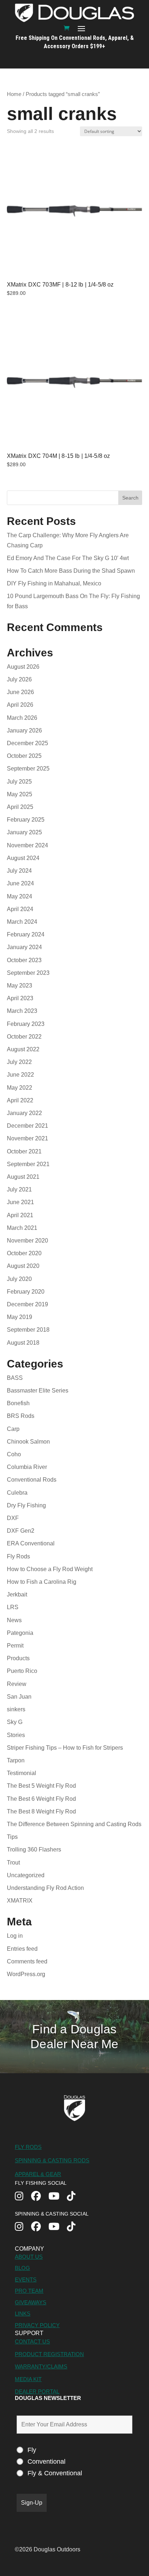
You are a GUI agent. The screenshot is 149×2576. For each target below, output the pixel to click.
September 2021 (28, 1164)
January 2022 (24, 1113)
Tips (12, 1837)
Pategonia (20, 1633)
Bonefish (18, 1403)
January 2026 (24, 730)
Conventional (46, 2462)
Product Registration (49, 2354)
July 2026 (19, 679)
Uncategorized (26, 1875)
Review (17, 1684)
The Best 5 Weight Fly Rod (41, 1786)
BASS (15, 1378)
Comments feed (27, 1961)
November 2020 (27, 1241)
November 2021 (27, 1138)
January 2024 (24, 947)
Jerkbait (17, 1594)
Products (18, 1658)
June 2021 (20, 1202)
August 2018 (23, 1343)
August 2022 (23, 1049)
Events (26, 2279)
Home (14, 94)
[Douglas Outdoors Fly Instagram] (23, 2197)
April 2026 (20, 705)
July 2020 (19, 1279)
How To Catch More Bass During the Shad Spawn (71, 571)
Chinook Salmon (28, 1442)
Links (23, 2314)
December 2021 (27, 1126)
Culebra (17, 1493)
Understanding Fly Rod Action (45, 1888)
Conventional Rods (32, 1480)
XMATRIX (20, 1901)
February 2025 (26, 820)
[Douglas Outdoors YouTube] (58, 2197)
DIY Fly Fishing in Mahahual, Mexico (54, 583)
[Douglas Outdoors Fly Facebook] (40, 2197)
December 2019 (27, 1304)
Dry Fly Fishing (26, 1505)
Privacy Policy (37, 2325)
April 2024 (20, 909)
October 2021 (24, 1151)
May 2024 (20, 896)
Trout (13, 1863)
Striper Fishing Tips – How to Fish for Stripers (65, 1748)
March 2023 (22, 1011)
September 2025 (28, 769)
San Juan (19, 1697)
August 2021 (23, 1177)
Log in (15, 1936)
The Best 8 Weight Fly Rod (41, 1811)
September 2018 (28, 1330)
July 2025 (19, 782)
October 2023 (24, 960)
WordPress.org (26, 1974)
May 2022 (20, 1088)
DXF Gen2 (21, 1531)
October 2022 (24, 1037)
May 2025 (20, 794)
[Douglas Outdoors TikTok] (75, 2197)
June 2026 (20, 692)
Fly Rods (18, 1556)
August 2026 (23, 667)
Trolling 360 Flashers (34, 1849)
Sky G (15, 1722)
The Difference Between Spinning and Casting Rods (74, 1824)
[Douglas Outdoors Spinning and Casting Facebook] (40, 2227)
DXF (13, 1518)
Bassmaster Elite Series (38, 1391)
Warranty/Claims (41, 2366)
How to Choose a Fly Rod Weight (50, 1569)
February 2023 (26, 1024)
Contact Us (32, 2341)
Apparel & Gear (38, 2174)
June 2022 (20, 1075)
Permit (15, 1646)
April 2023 (20, 998)
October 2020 (24, 1253)
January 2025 (24, 832)
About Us (29, 2257)
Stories (16, 1735)
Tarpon (16, 1760)
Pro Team (29, 2291)
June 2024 (20, 883)
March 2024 (22, 922)
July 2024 (19, 871)
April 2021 (20, 1215)
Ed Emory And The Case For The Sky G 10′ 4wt (69, 558)
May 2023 (20, 986)
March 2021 (22, 1228)
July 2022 (19, 1062)
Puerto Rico (22, 1671)
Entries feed (22, 1949)
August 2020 (23, 1266)
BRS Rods (21, 1416)
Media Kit (28, 2379)
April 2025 (20, 807)
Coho (14, 1454)
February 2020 (26, 1292)
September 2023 (28, 973)
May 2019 (20, 1317)
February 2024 (26, 934)
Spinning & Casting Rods (52, 2160)
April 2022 (20, 1100)
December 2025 (27, 743)
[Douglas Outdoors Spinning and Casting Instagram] (23, 2227)
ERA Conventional (31, 1543)
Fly (32, 2450)
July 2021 (19, 1189)
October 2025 (24, 756)
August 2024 (23, 858)
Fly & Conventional (55, 2473)
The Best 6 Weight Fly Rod (41, 1799)
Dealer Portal (37, 2391)
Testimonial (22, 1773)
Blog (22, 2268)
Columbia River (27, 1467)
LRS (13, 1607)
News (14, 1620)
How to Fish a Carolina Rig (42, 1582)
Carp (13, 1429)
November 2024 (27, 845)
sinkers (16, 1709)
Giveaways (31, 2302)
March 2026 (22, 718)
